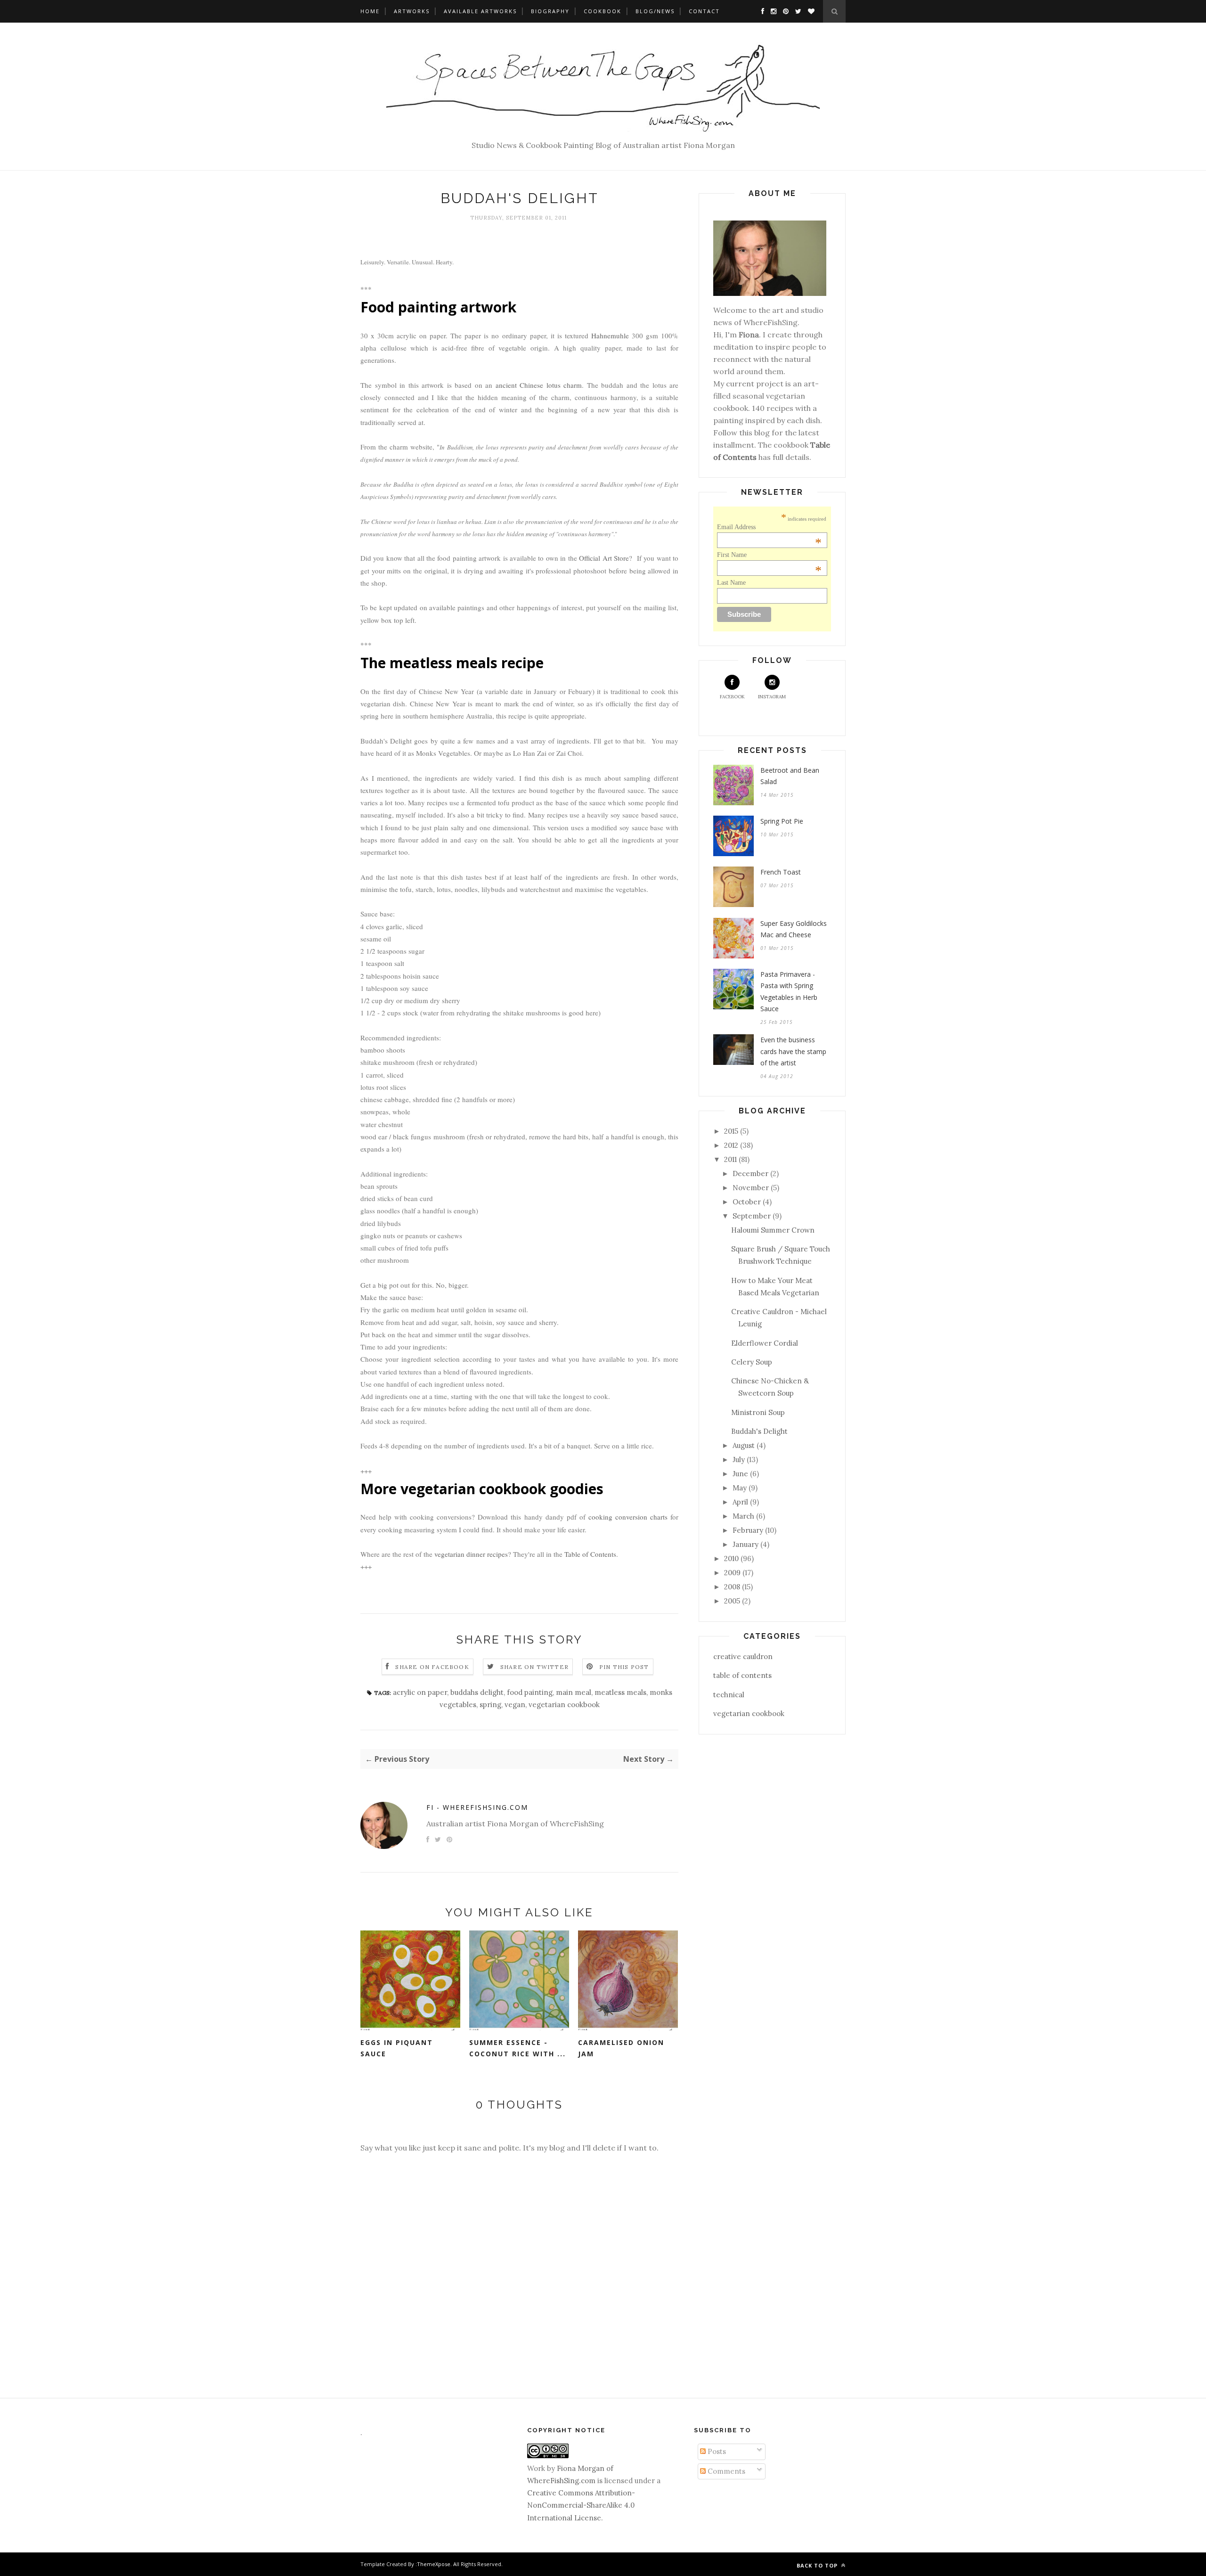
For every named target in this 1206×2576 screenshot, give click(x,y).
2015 (731, 1131)
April (740, 1502)
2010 (731, 1558)
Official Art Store (604, 558)
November (751, 1188)
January (746, 1544)
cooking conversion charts (628, 1517)
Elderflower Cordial (765, 1343)
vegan (515, 1705)
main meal (574, 1692)
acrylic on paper (420, 1692)
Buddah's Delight (759, 1431)
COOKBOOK (603, 11)
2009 (732, 1573)
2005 (732, 1601)
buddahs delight (477, 1692)
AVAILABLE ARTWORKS (480, 11)
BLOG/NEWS (655, 11)
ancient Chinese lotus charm (539, 385)
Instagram (772, 697)
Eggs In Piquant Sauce (397, 2048)
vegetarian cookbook (564, 1705)
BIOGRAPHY (550, 11)
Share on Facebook (432, 1667)
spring (490, 1705)
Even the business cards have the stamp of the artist (793, 1051)
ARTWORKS (412, 11)
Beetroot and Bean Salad (790, 776)
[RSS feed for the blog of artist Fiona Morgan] (809, 11)
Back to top (818, 2565)
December (750, 1174)
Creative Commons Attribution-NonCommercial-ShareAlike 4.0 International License (581, 2505)
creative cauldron (743, 1656)
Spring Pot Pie (782, 821)
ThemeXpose (434, 2564)
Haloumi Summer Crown (773, 1230)
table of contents (742, 1675)
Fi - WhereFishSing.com (477, 1807)
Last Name (731, 583)
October (747, 1202)
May (740, 1488)
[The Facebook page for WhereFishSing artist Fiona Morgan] (760, 11)
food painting (530, 1692)
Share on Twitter (534, 1667)
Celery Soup (752, 1362)
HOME (370, 11)
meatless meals (620, 1692)
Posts (716, 2451)
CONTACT (704, 11)
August (744, 1445)
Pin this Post (624, 1667)
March (743, 1516)
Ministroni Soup (758, 1412)
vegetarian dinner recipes (471, 1554)
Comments (725, 2471)
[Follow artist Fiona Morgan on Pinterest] (783, 11)
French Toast (781, 872)
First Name (770, 555)
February (748, 1530)
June (740, 1474)
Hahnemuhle (610, 335)
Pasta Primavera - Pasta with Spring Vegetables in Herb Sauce (789, 992)
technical (729, 1695)
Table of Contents (590, 1554)
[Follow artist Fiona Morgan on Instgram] (771, 11)
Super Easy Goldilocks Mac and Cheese (794, 929)
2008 (732, 1587)
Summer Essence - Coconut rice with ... (517, 2048)
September (752, 1216)
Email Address (770, 527)
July (739, 1460)
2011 (730, 1159)
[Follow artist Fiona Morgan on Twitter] (796, 11)
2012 (731, 1145)
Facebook (732, 697)
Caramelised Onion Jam (621, 2048)
